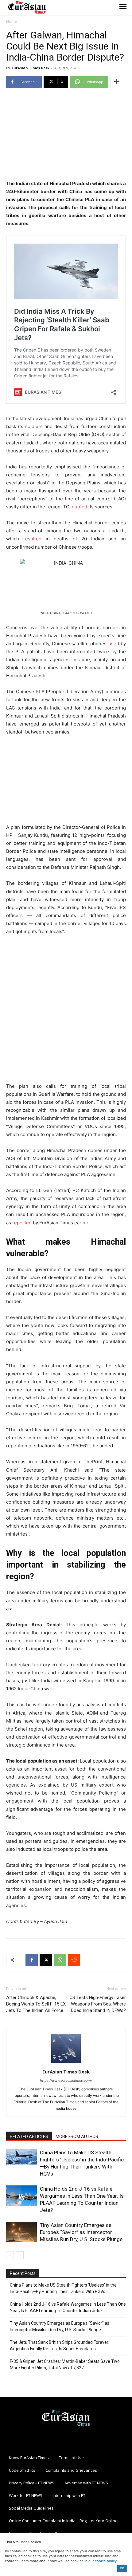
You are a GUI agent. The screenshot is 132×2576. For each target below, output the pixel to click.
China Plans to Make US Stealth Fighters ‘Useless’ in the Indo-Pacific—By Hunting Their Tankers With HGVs (63, 2288)
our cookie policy (103, 2561)
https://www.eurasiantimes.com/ (66, 2081)
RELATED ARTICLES (29, 2137)
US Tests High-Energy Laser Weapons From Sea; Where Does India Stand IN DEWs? (98, 2004)
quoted (80, 507)
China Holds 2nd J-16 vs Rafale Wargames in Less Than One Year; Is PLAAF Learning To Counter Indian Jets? (68, 2307)
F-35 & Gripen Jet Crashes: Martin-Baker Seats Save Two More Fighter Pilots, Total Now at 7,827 (65, 2365)
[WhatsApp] (60, 1960)
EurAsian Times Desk (31, 68)
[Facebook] (32, 1960)
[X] (46, 1960)
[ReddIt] (74, 1960)
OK (122, 2568)
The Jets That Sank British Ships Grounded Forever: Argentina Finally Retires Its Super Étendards (60, 2345)
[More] (117, 82)
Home (12, 21)
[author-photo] (66, 2063)
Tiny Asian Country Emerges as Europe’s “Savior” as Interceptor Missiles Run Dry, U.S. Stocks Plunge (81, 2232)
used (114, 644)
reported (22, 1223)
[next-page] (20, 2255)
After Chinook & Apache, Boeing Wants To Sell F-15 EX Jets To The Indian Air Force (36, 2004)
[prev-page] (10, 2255)
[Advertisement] (66, 135)
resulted (32, 539)
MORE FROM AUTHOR (77, 2137)
